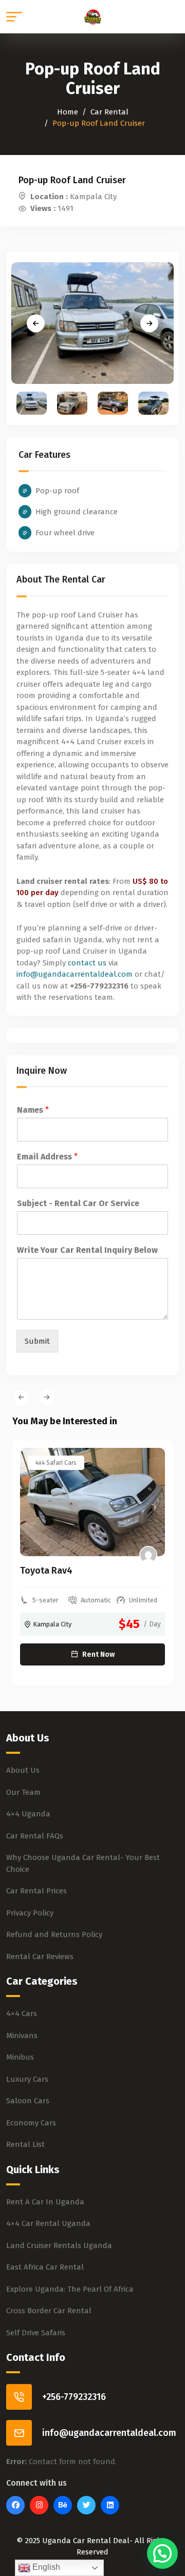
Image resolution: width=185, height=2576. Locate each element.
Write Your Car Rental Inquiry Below (87, 1250)
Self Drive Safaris (36, 2333)
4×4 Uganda (28, 1814)
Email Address (47, 1157)
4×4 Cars (22, 2013)
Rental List (25, 2144)
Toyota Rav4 (46, 1571)
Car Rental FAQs (35, 1836)
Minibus (20, 2057)
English (45, 2567)
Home (68, 112)
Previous (36, 323)
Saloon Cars (28, 2101)
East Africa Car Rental (45, 2267)
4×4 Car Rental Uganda (48, 2223)
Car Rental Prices (36, 1891)
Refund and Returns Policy (54, 1934)
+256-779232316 (74, 2397)
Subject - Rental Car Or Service (78, 1203)
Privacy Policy (30, 1913)
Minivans (22, 2036)
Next (149, 323)
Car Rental (109, 112)
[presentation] (21, 1398)
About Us (23, 1770)
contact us (87, 963)
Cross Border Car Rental (49, 2311)
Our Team (23, 1792)
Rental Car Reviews (40, 1957)
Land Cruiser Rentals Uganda (59, 2245)
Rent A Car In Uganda (45, 2202)
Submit (37, 1341)
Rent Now (98, 1654)
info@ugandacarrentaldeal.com (75, 974)
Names (33, 1110)
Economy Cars (31, 2123)
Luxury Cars (27, 2079)
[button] (162, 2553)
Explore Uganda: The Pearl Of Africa (70, 2289)
